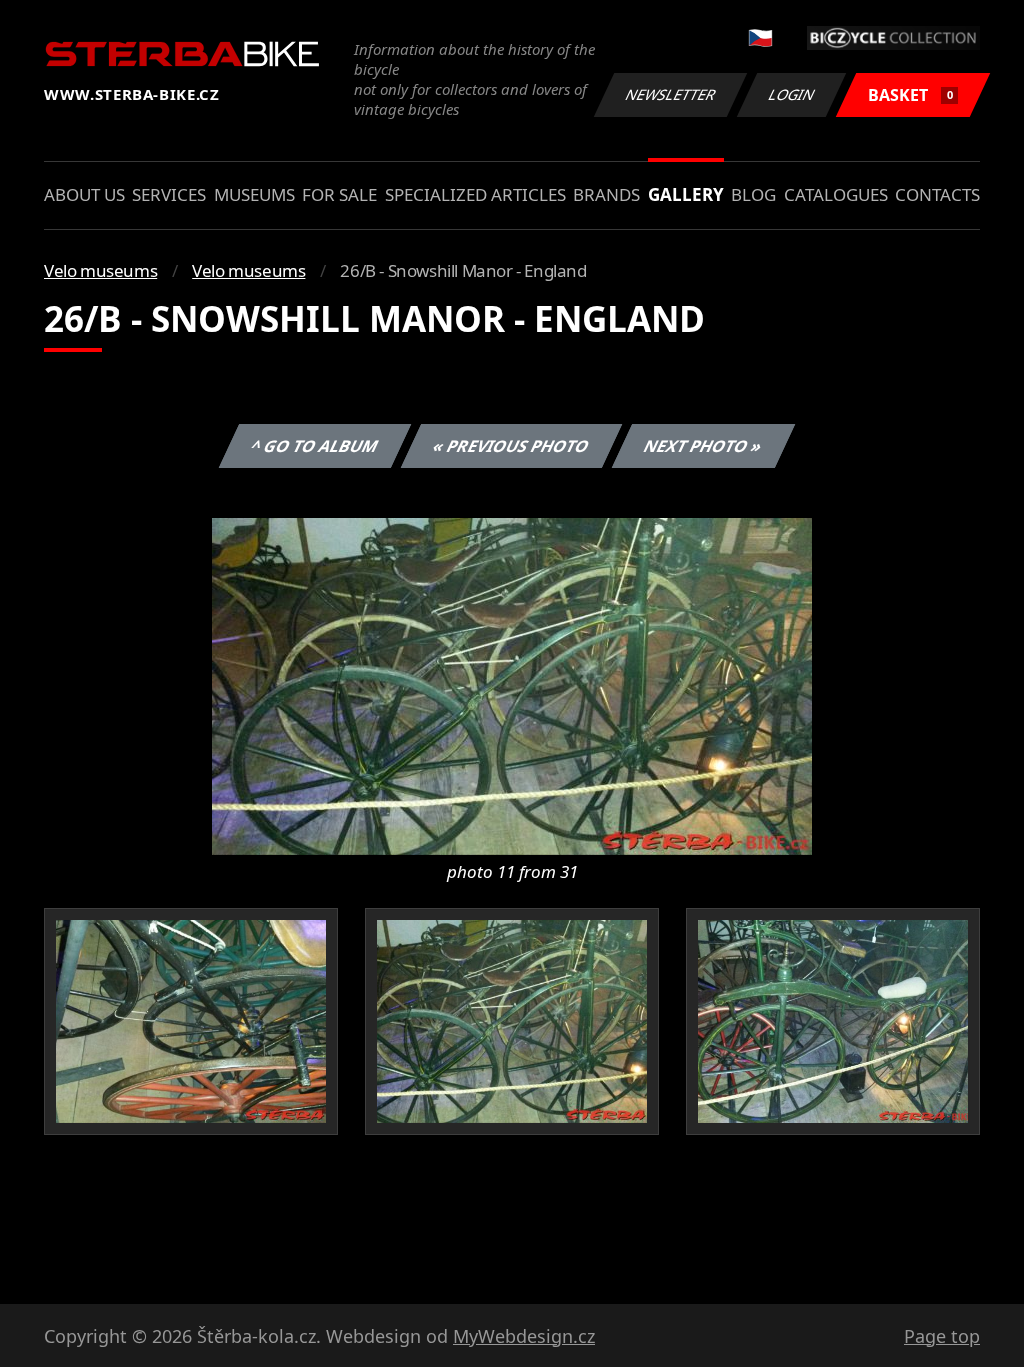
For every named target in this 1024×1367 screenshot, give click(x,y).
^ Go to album (315, 446)
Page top (942, 1336)
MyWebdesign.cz (524, 1336)
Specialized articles (475, 194)
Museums (254, 194)
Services (169, 194)
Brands (606, 194)
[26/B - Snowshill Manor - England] (512, 685)
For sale (339, 194)
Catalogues (836, 194)
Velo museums (100, 270)
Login (792, 94)
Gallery (686, 194)
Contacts (937, 194)
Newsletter (671, 94)
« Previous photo (511, 446)
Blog (753, 194)
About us (84, 194)
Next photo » (703, 446)
